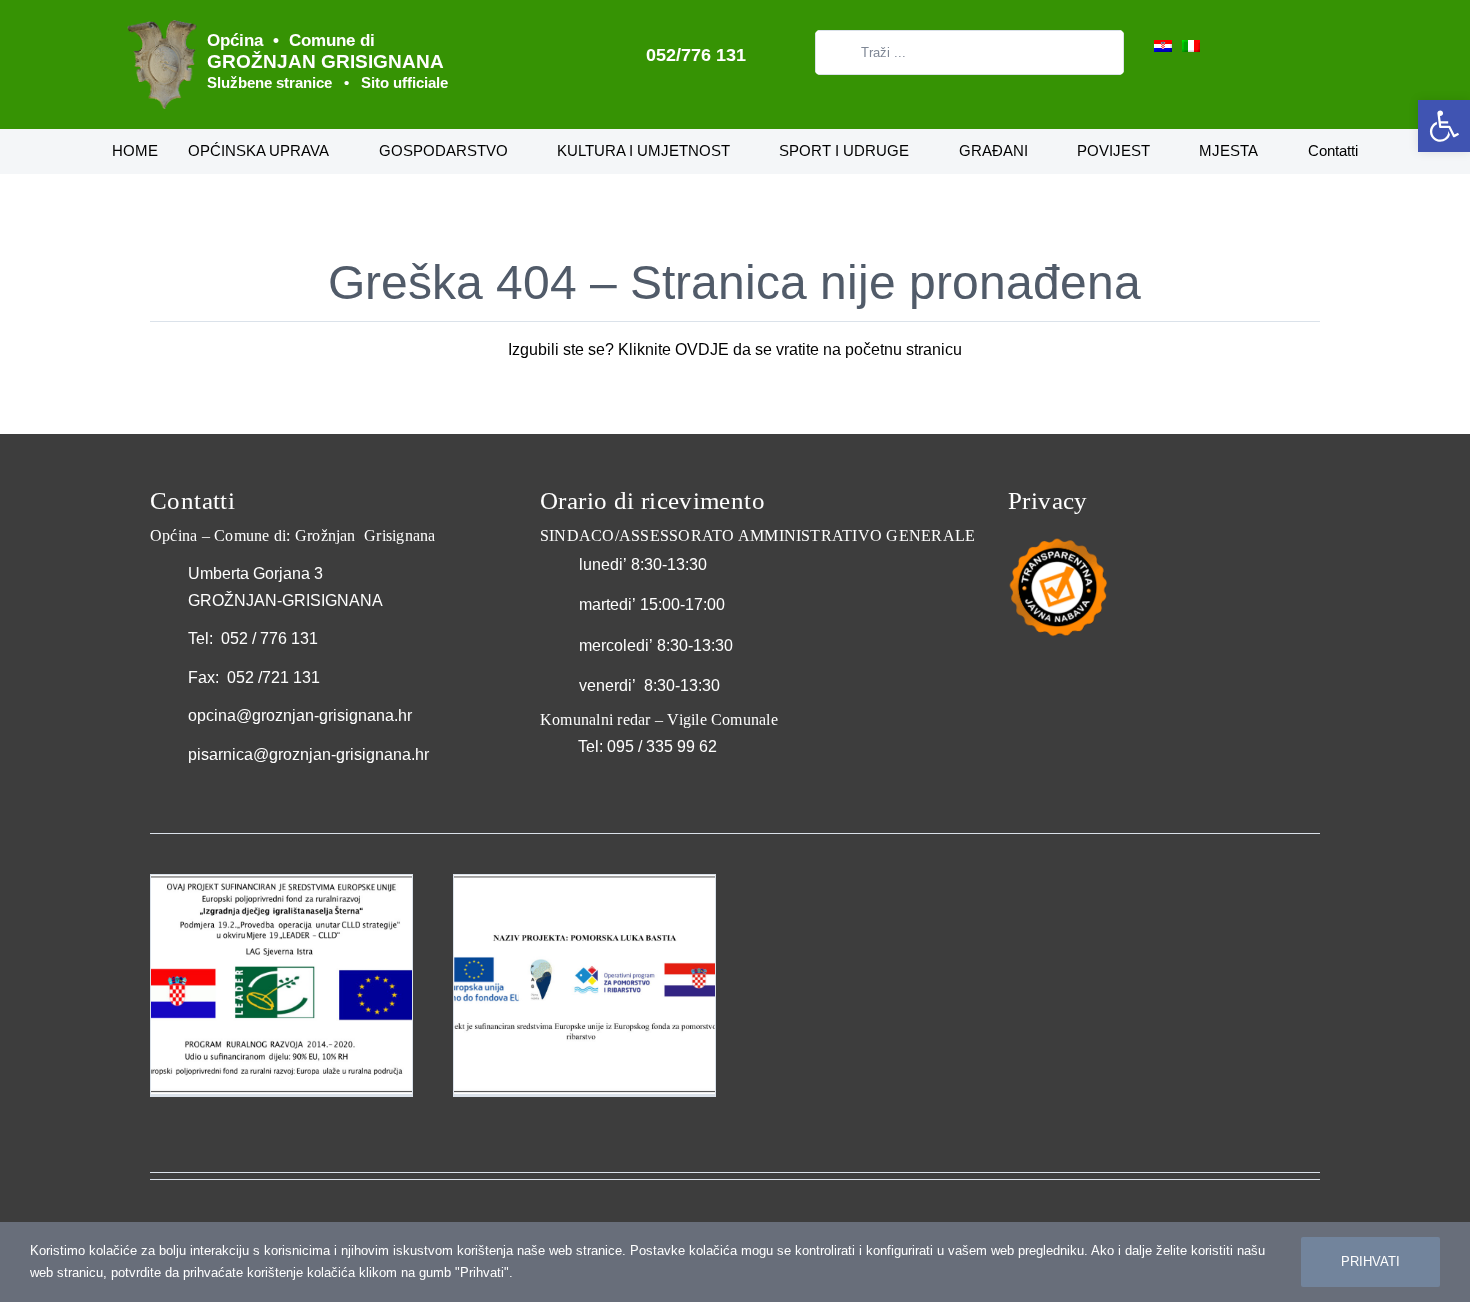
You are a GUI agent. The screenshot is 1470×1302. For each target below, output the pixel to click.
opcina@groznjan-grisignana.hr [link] (300, 715)
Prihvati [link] (1370, 1261)
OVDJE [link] (702, 349)
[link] (1444, 126)
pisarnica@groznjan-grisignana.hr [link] (308, 754)
